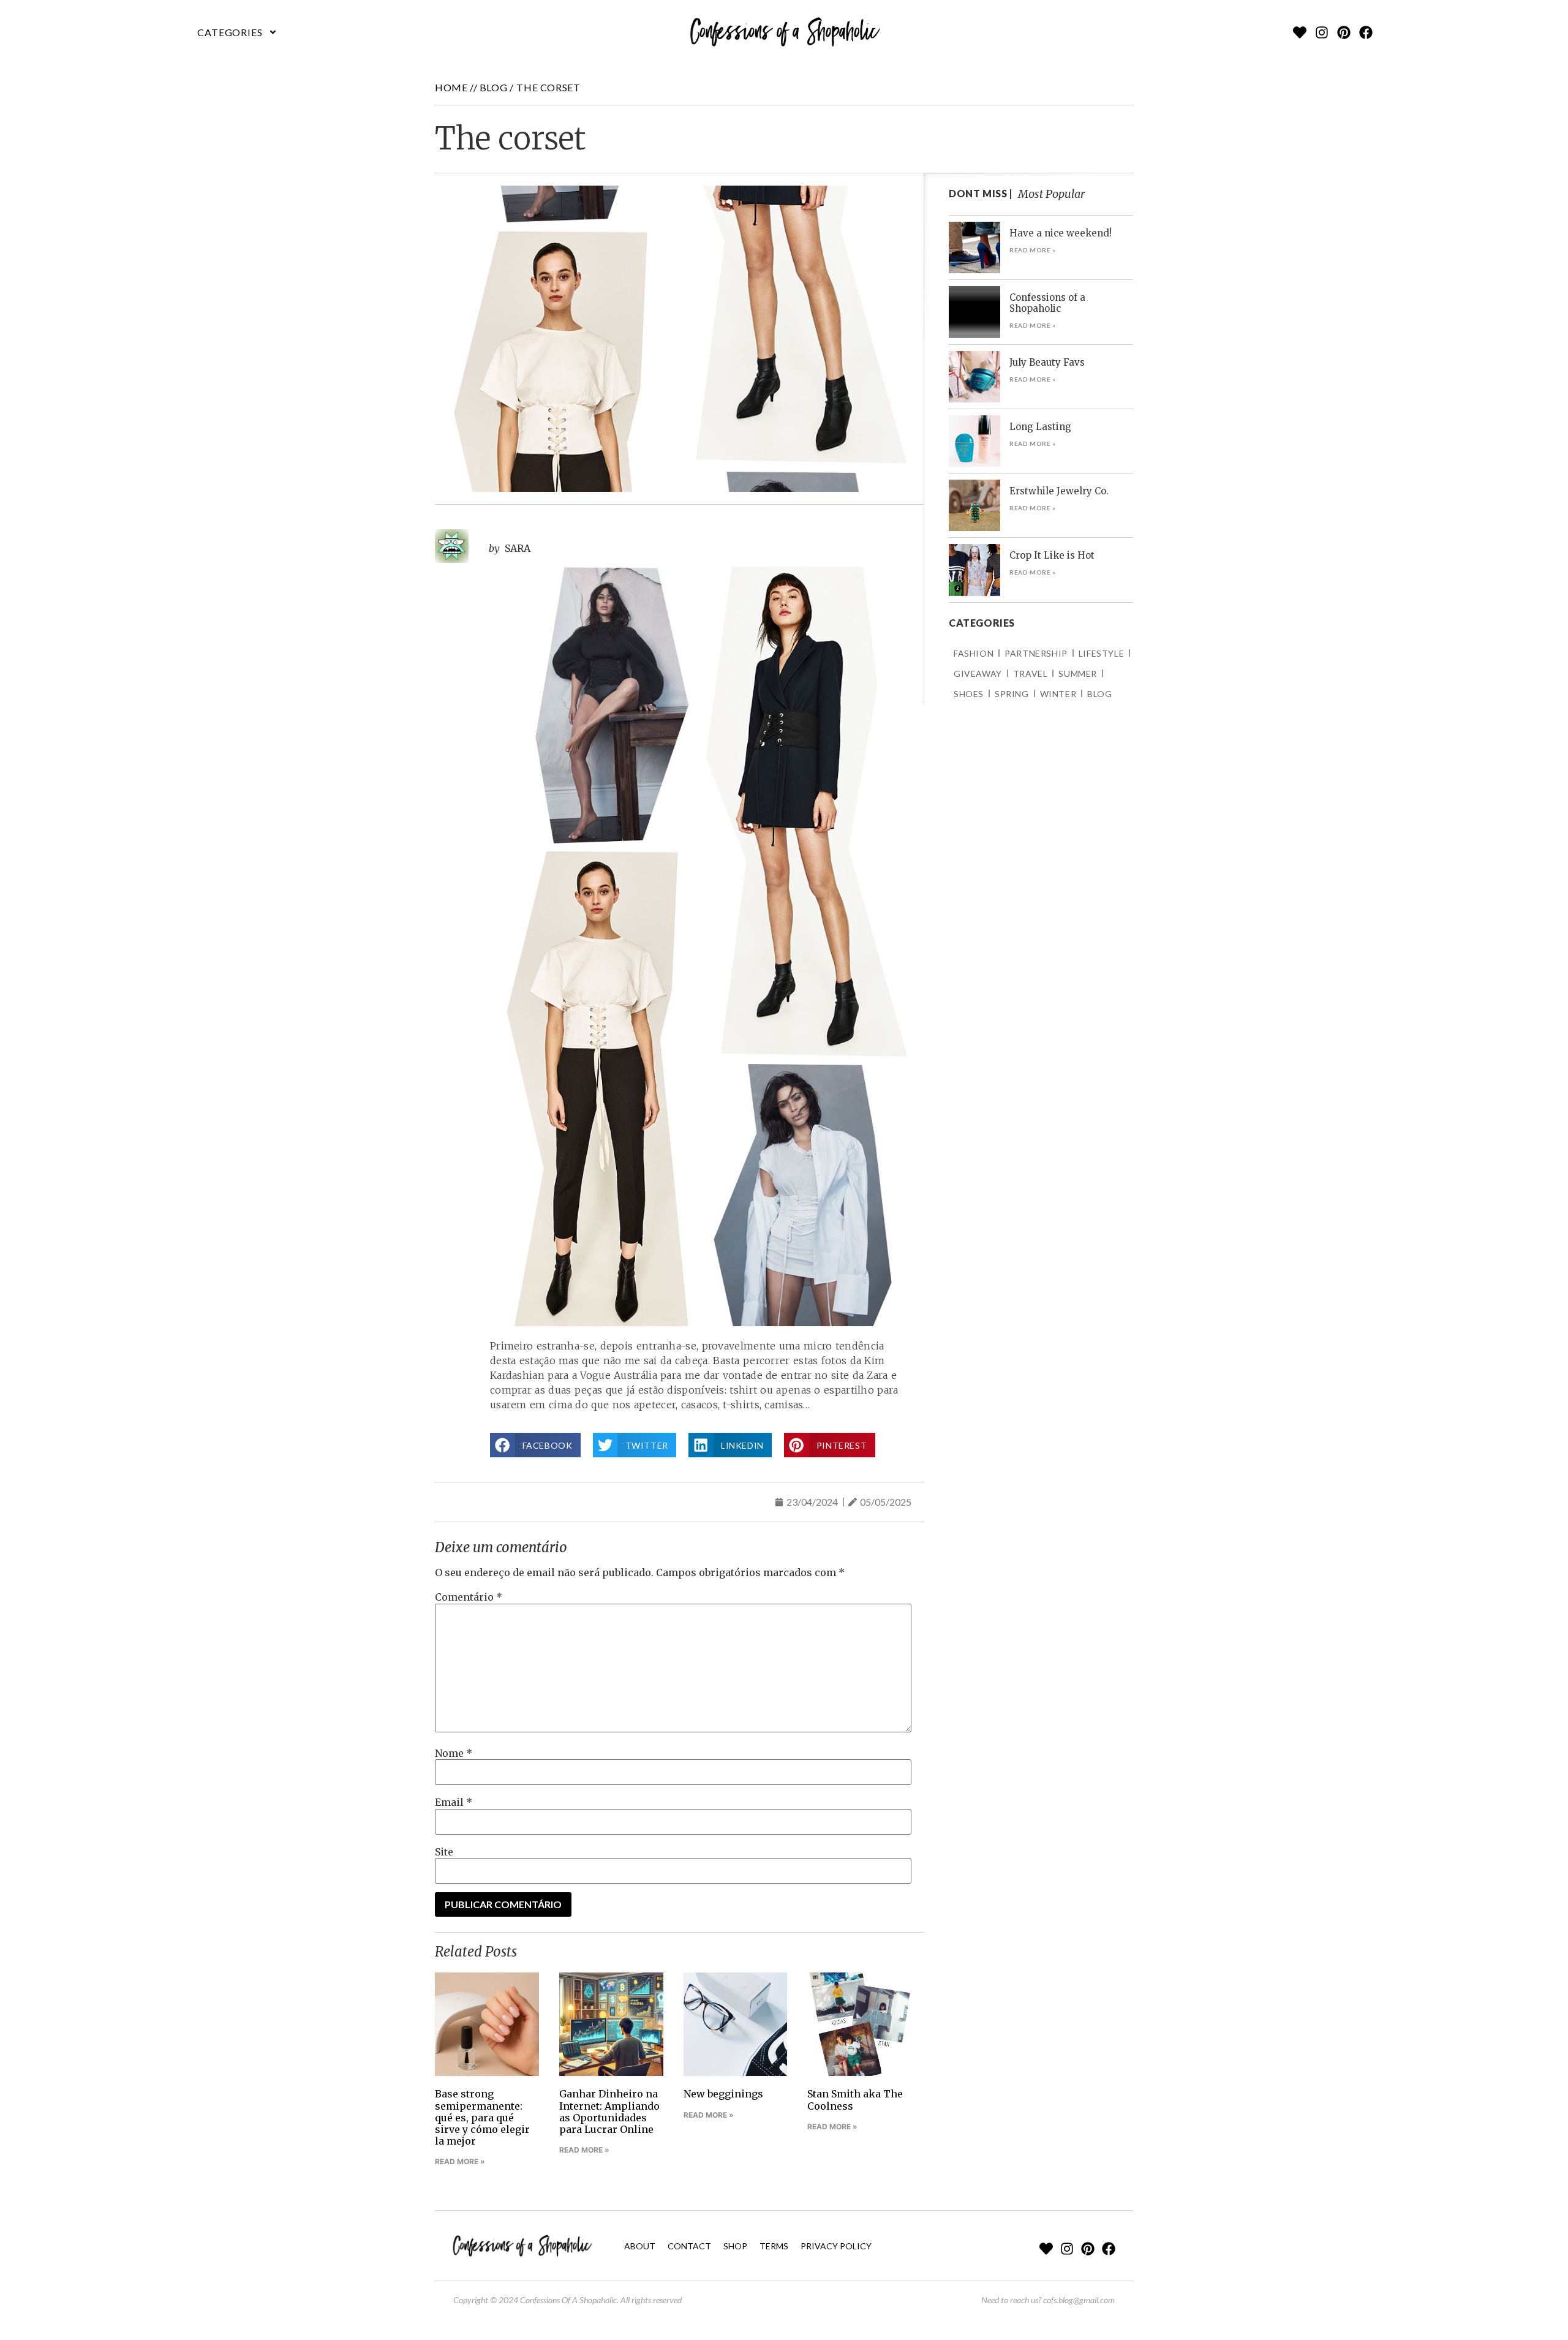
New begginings (723, 2094)
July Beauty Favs (1047, 362)
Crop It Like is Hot (1052, 555)
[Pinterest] (1344, 32)
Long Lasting (1040, 427)
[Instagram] (1322, 32)
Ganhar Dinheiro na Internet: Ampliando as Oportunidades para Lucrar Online (609, 2112)
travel (1031, 674)
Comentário (469, 1597)
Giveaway (978, 674)
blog (493, 87)
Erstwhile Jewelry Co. (1059, 491)
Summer (1078, 674)
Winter (1058, 694)
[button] (238, 32)
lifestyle (1101, 653)
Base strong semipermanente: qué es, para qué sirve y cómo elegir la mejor (482, 2117)
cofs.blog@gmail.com (1079, 2300)
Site (444, 1852)
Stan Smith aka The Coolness (855, 2100)
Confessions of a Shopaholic (1047, 303)
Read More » (460, 2161)
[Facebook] (1366, 32)
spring (1012, 694)
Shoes (969, 694)
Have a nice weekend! (1061, 233)
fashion (974, 653)
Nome (454, 1753)
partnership (1036, 653)
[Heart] (1300, 32)
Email (454, 1802)
